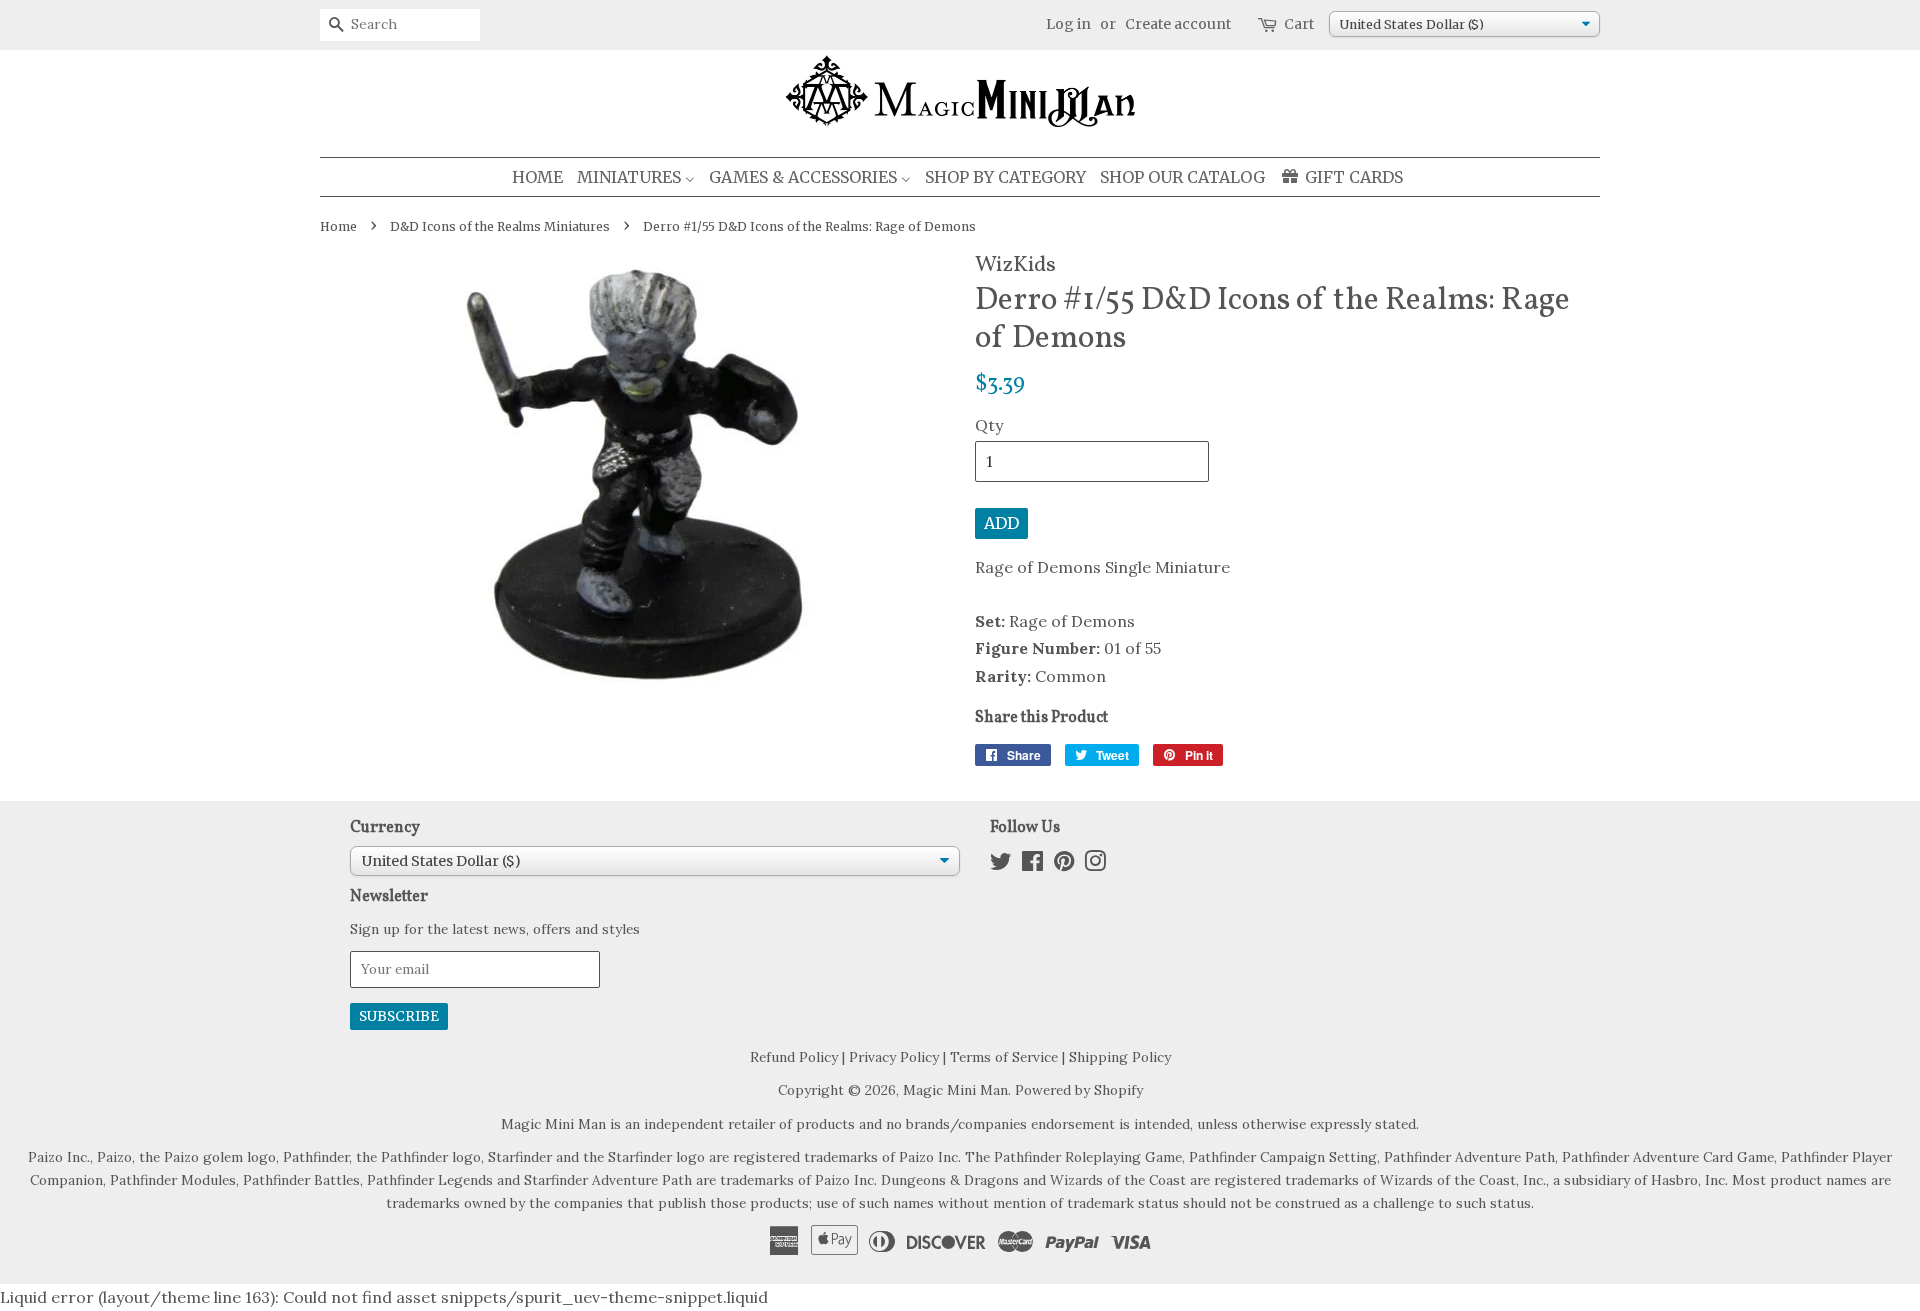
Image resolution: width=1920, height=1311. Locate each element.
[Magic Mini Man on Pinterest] (1064, 865)
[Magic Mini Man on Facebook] (1032, 865)
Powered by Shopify (1079, 1090)
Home (338, 226)
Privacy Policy (894, 1057)
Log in (1068, 24)
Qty (989, 425)
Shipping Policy (1120, 1057)
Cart (1299, 24)
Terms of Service (1004, 1057)
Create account (1178, 24)
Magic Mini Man (955, 1090)
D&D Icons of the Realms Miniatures (500, 226)
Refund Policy (794, 1057)
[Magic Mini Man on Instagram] (1095, 865)
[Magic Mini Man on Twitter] (1001, 865)
